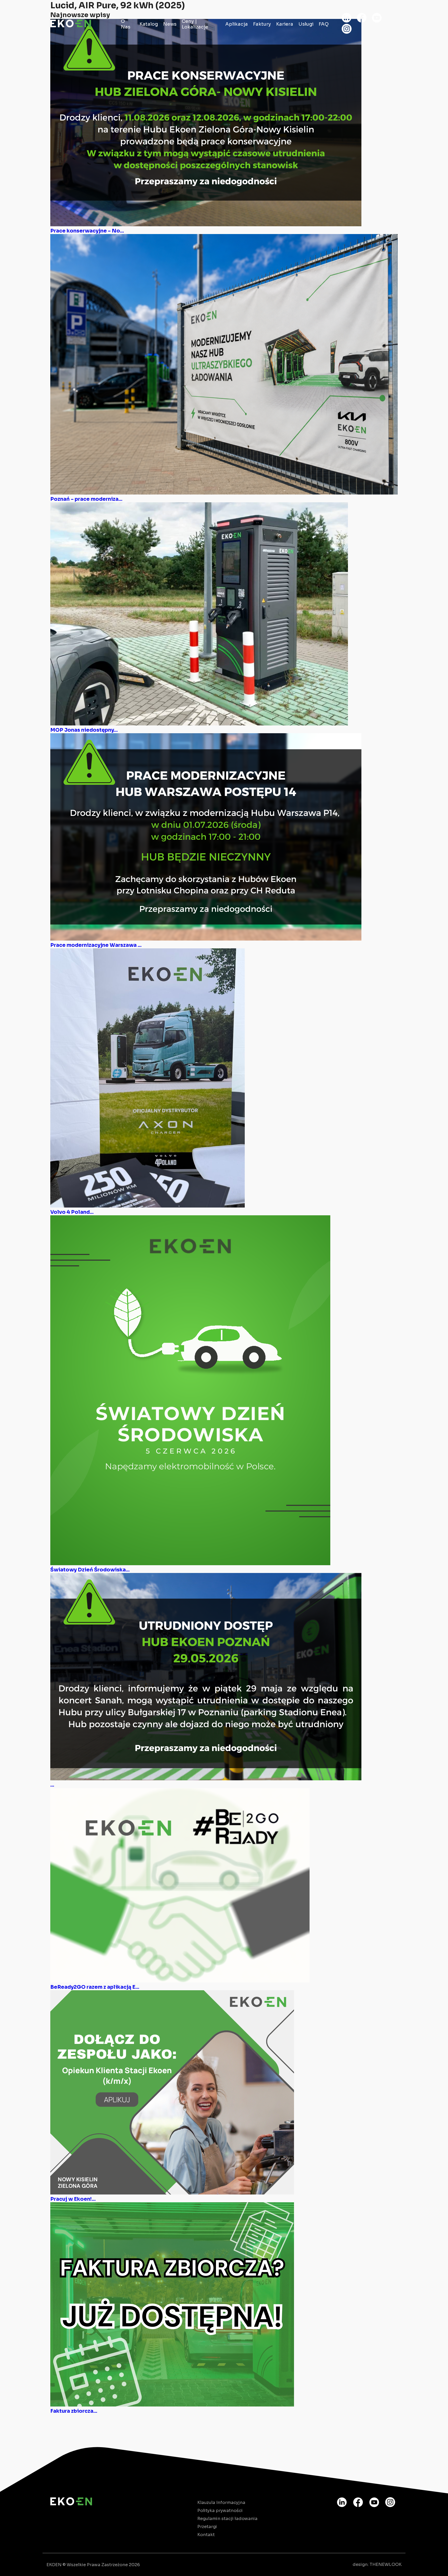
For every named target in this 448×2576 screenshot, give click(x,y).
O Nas (126, 24)
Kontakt (206, 2535)
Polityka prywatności (220, 2511)
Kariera (285, 24)
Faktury (262, 24)
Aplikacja (237, 24)
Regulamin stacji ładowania (227, 2519)
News (170, 24)
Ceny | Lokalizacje (195, 24)
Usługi (306, 24)
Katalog (149, 24)
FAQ (324, 24)
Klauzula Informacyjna (221, 2503)
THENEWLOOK (386, 2564)
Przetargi (207, 2527)
